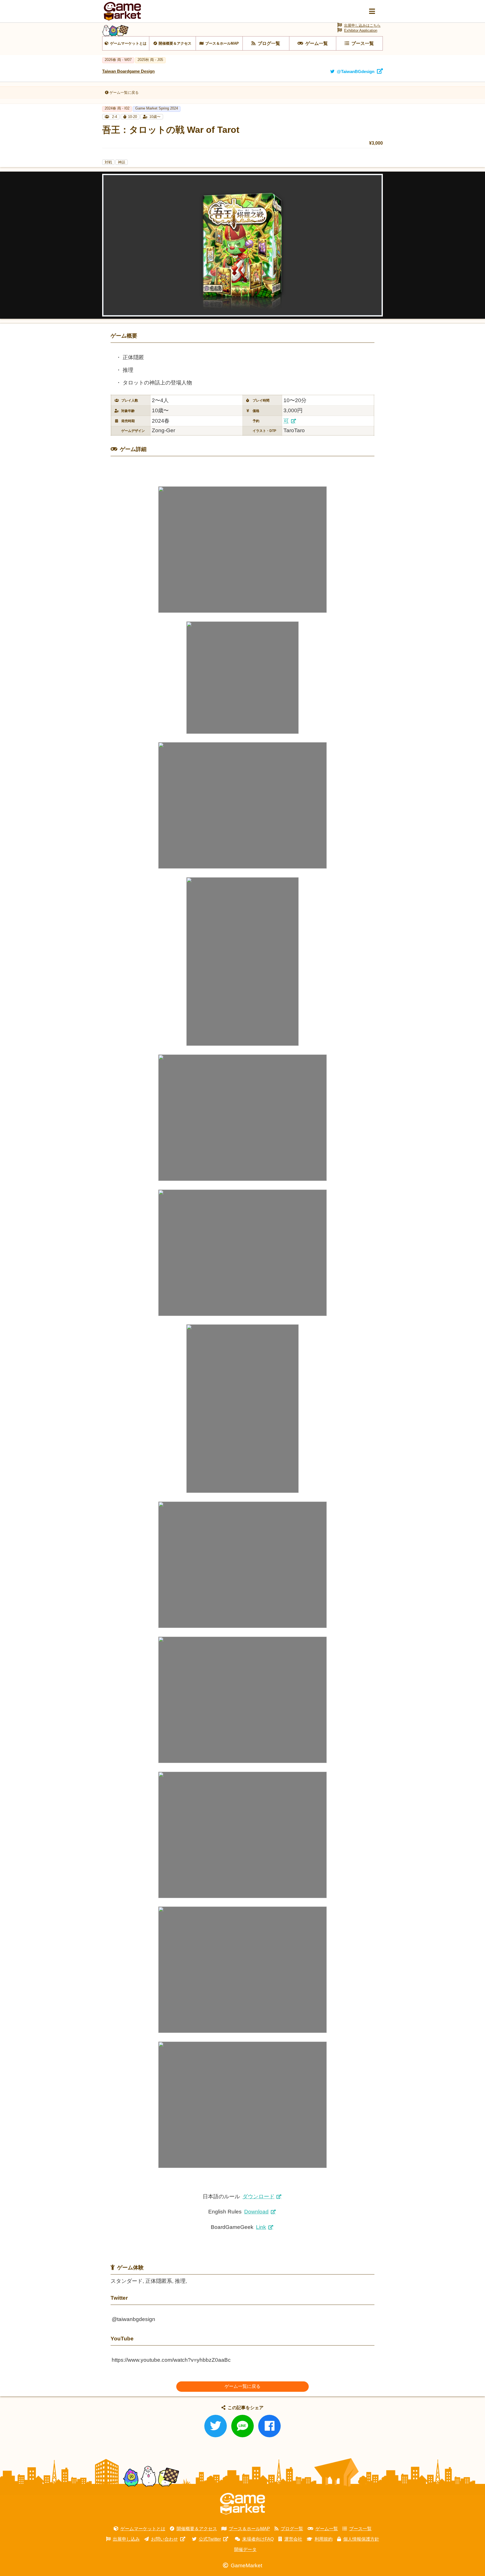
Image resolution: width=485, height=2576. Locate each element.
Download (256, 2212)
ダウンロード (258, 2196)
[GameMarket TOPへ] (242, 2504)
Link (261, 2227)
